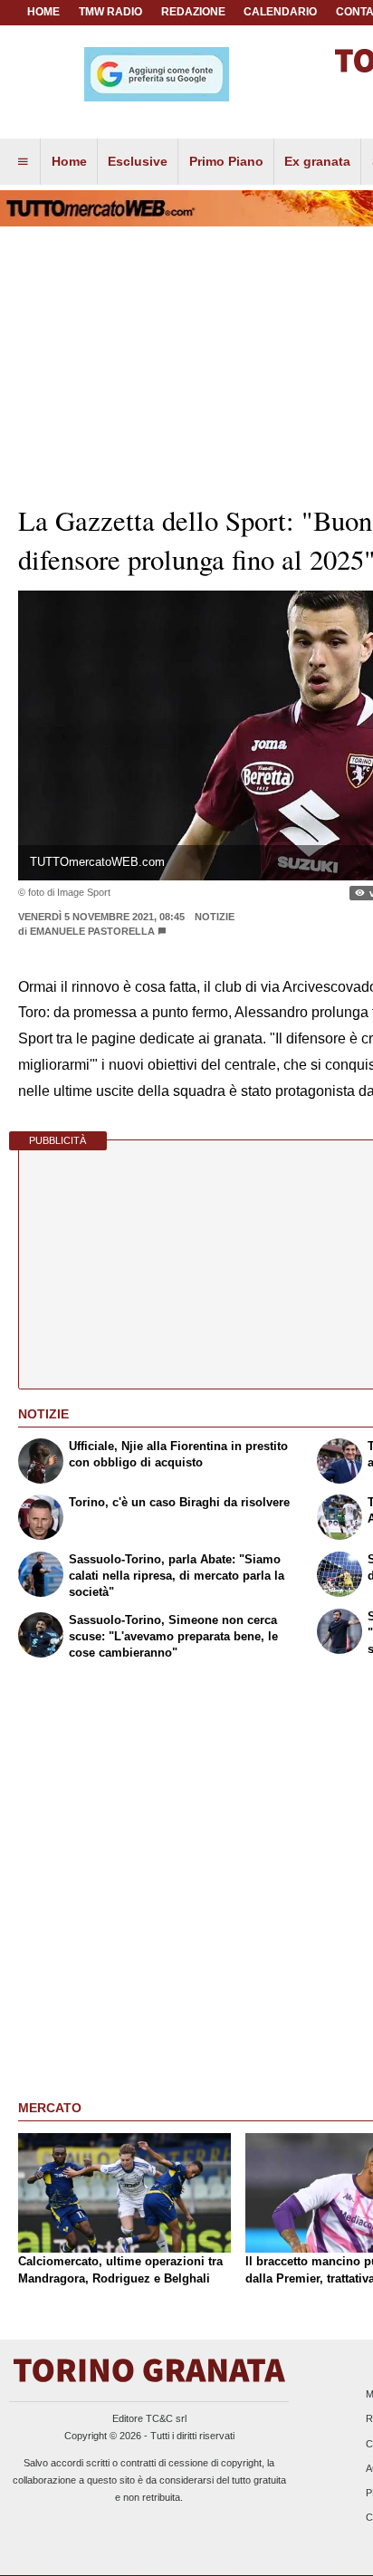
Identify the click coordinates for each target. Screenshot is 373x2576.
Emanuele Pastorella (92, 931)
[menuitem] (23, 162)
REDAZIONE (193, 12)
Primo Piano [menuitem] (226, 161)
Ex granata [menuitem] (317, 161)
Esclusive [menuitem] (138, 161)
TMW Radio (110, 12)
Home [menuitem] (69, 161)
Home (43, 12)
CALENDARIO (280, 12)
